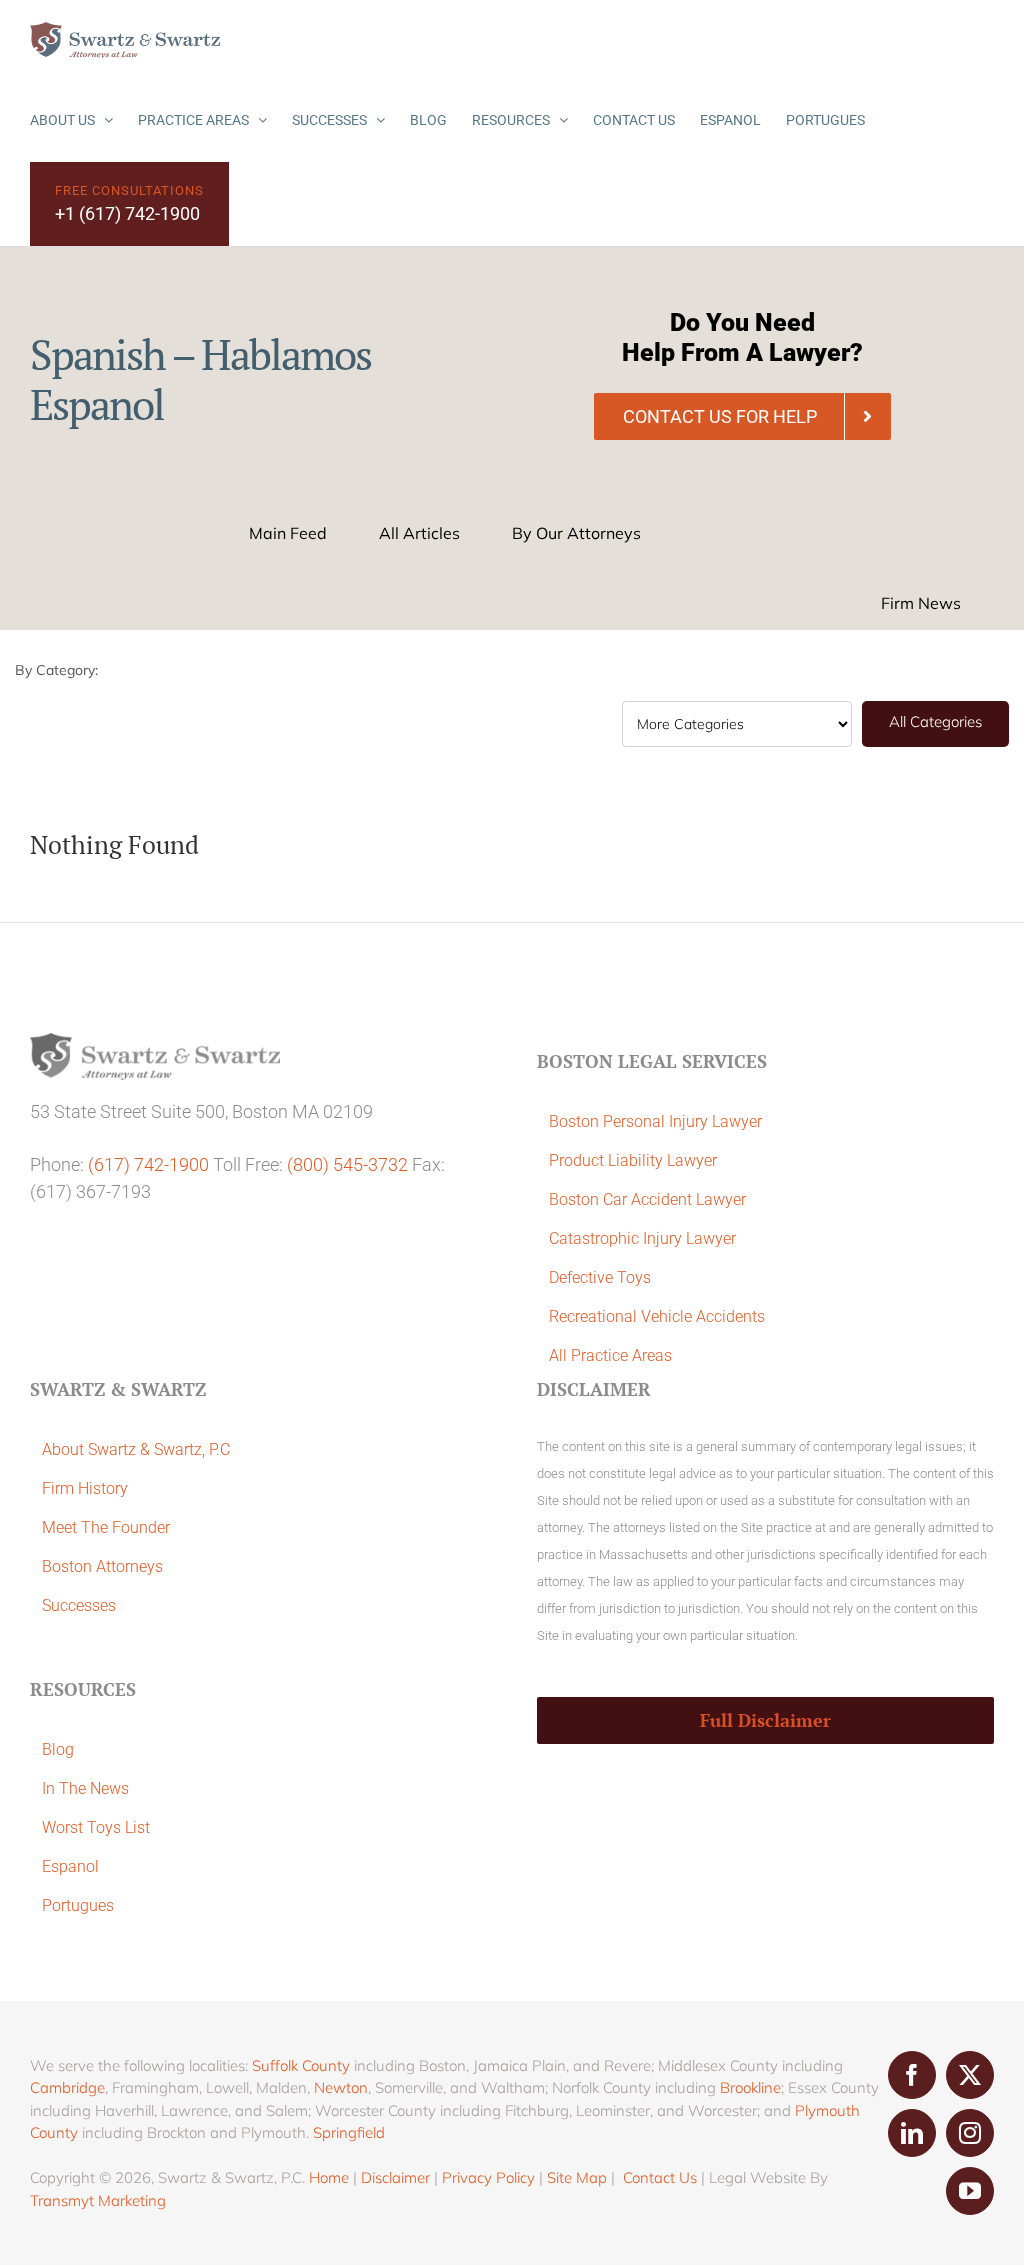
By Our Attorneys (576, 533)
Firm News (921, 603)
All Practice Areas (610, 1355)
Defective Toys (600, 1277)
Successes (79, 1605)
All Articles (419, 533)
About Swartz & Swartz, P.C (136, 1449)
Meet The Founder (106, 1527)
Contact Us (660, 2177)
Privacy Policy (488, 2177)
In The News (85, 1788)
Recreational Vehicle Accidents (657, 1316)
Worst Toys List (96, 1827)
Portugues (78, 1905)
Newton (341, 2087)
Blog (58, 1749)
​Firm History (85, 1488)
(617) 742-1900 (148, 1164)
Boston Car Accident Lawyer (647, 1199)
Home (329, 2177)
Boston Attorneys (102, 1566)
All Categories (935, 721)
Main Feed (288, 533)
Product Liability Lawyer (633, 1160)
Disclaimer (395, 2177)
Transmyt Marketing (98, 2200)
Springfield (349, 2132)
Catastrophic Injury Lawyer (642, 1238)
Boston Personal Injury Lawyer (655, 1121)
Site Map (577, 2177)
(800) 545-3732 (347, 1164)
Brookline (750, 2087)
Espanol (70, 1866)
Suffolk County (301, 2065)
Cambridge (67, 2087)
